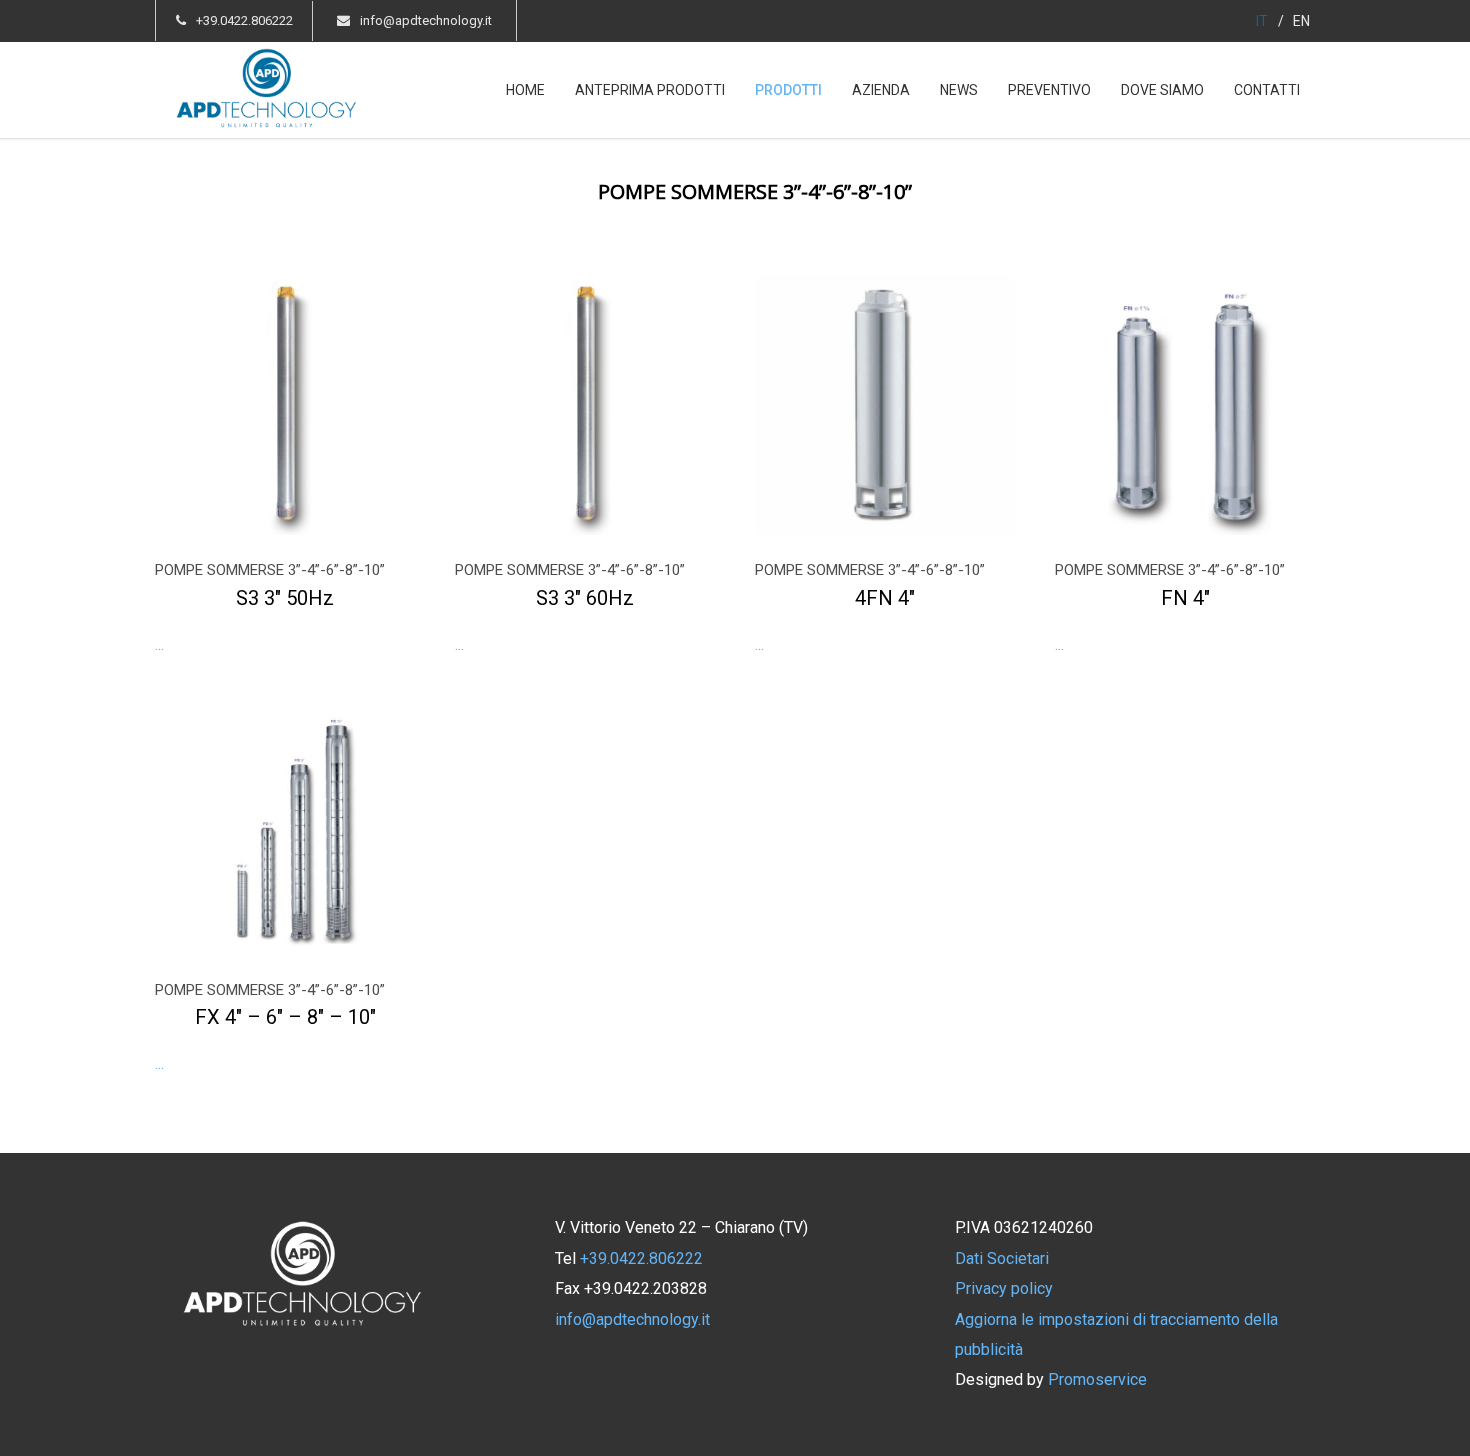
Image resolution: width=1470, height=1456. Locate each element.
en (1301, 21)
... (270, 607)
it (1262, 21)
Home (525, 90)
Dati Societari (1002, 1258)
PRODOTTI (788, 90)
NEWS (959, 90)
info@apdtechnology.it (426, 20)
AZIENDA (881, 90)
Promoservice (1097, 1379)
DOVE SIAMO (1162, 90)
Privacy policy (1004, 1288)
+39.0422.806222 (244, 20)
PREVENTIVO (1049, 90)
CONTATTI (1267, 90)
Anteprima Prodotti (650, 90)
